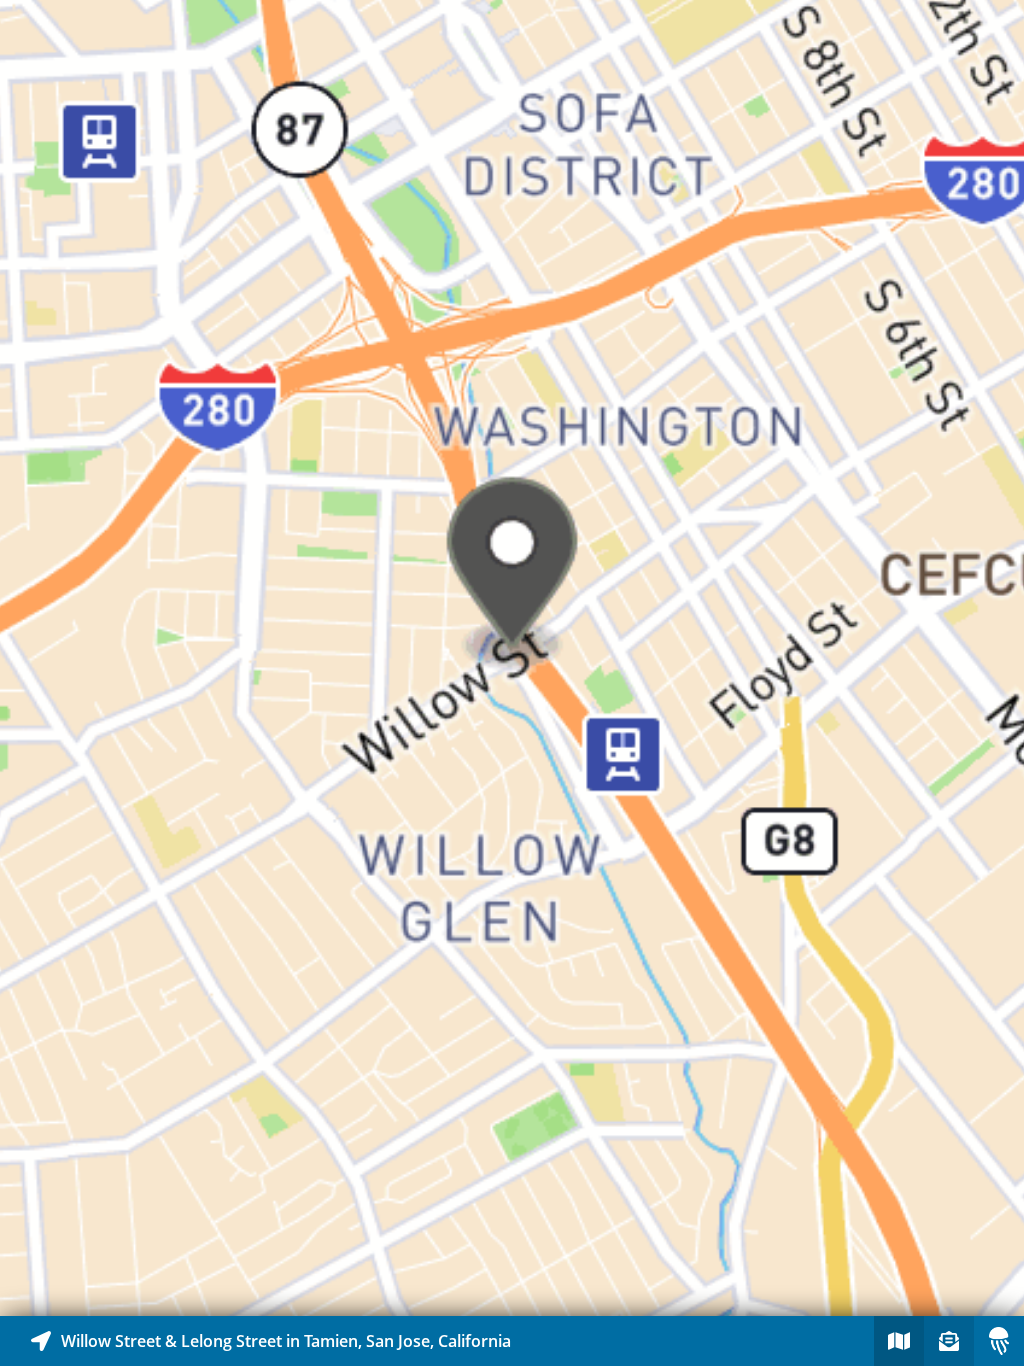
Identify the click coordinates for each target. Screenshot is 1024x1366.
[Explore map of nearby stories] (512, 658)
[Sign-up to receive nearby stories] (949, 1341)
